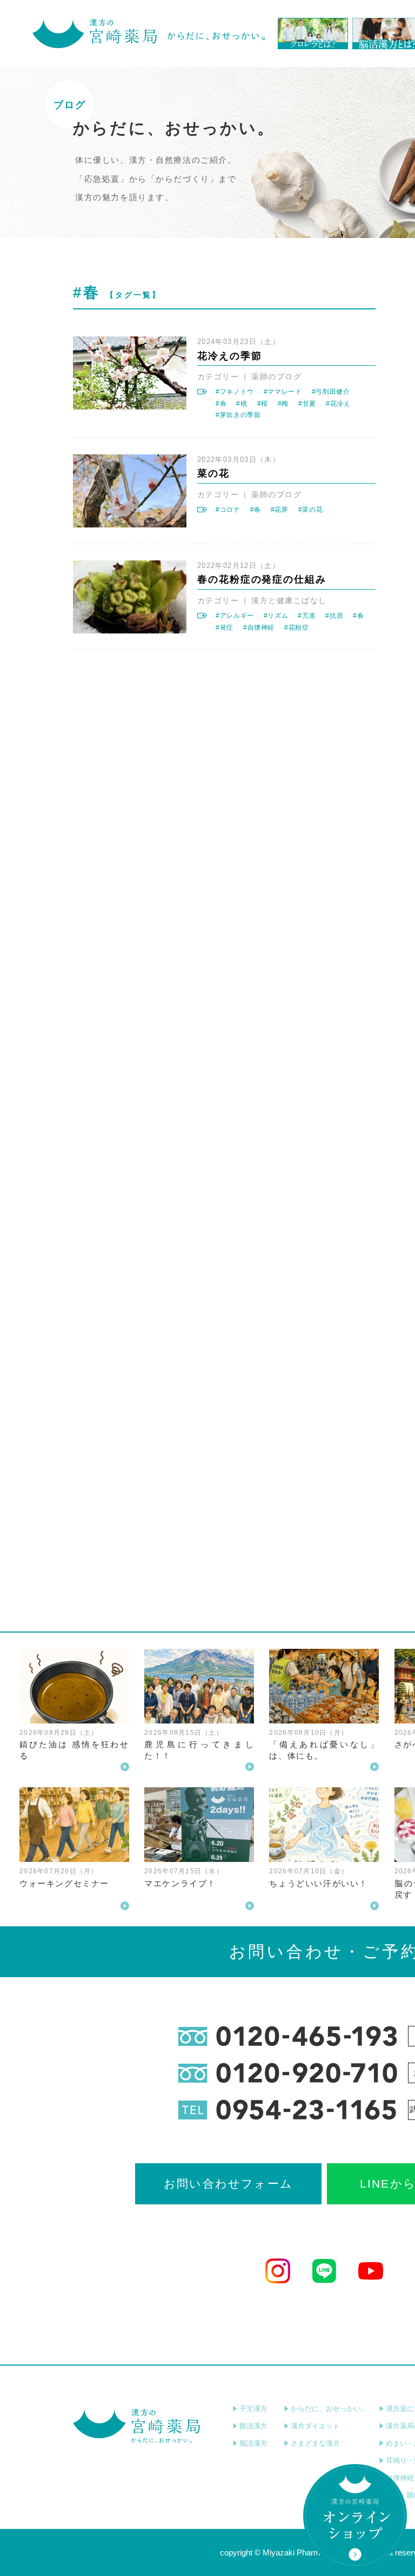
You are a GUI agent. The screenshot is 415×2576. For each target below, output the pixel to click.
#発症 (225, 628)
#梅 (283, 404)
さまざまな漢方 (315, 2443)
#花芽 (280, 510)
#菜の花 (311, 510)
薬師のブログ (276, 377)
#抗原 (334, 616)
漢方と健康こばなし (289, 600)
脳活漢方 (253, 2443)
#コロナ (228, 510)
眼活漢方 (253, 2426)
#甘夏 (307, 404)
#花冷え (338, 404)
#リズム (276, 616)
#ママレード (283, 392)
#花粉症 (297, 628)
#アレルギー (235, 616)
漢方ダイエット (315, 2426)
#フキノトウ (235, 392)
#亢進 (307, 616)
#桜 (263, 404)
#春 (221, 404)
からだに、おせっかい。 (329, 2409)
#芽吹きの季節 (238, 415)
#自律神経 (259, 628)
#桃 (242, 404)
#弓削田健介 (331, 392)
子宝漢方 (253, 2409)
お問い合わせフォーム (228, 2184)
